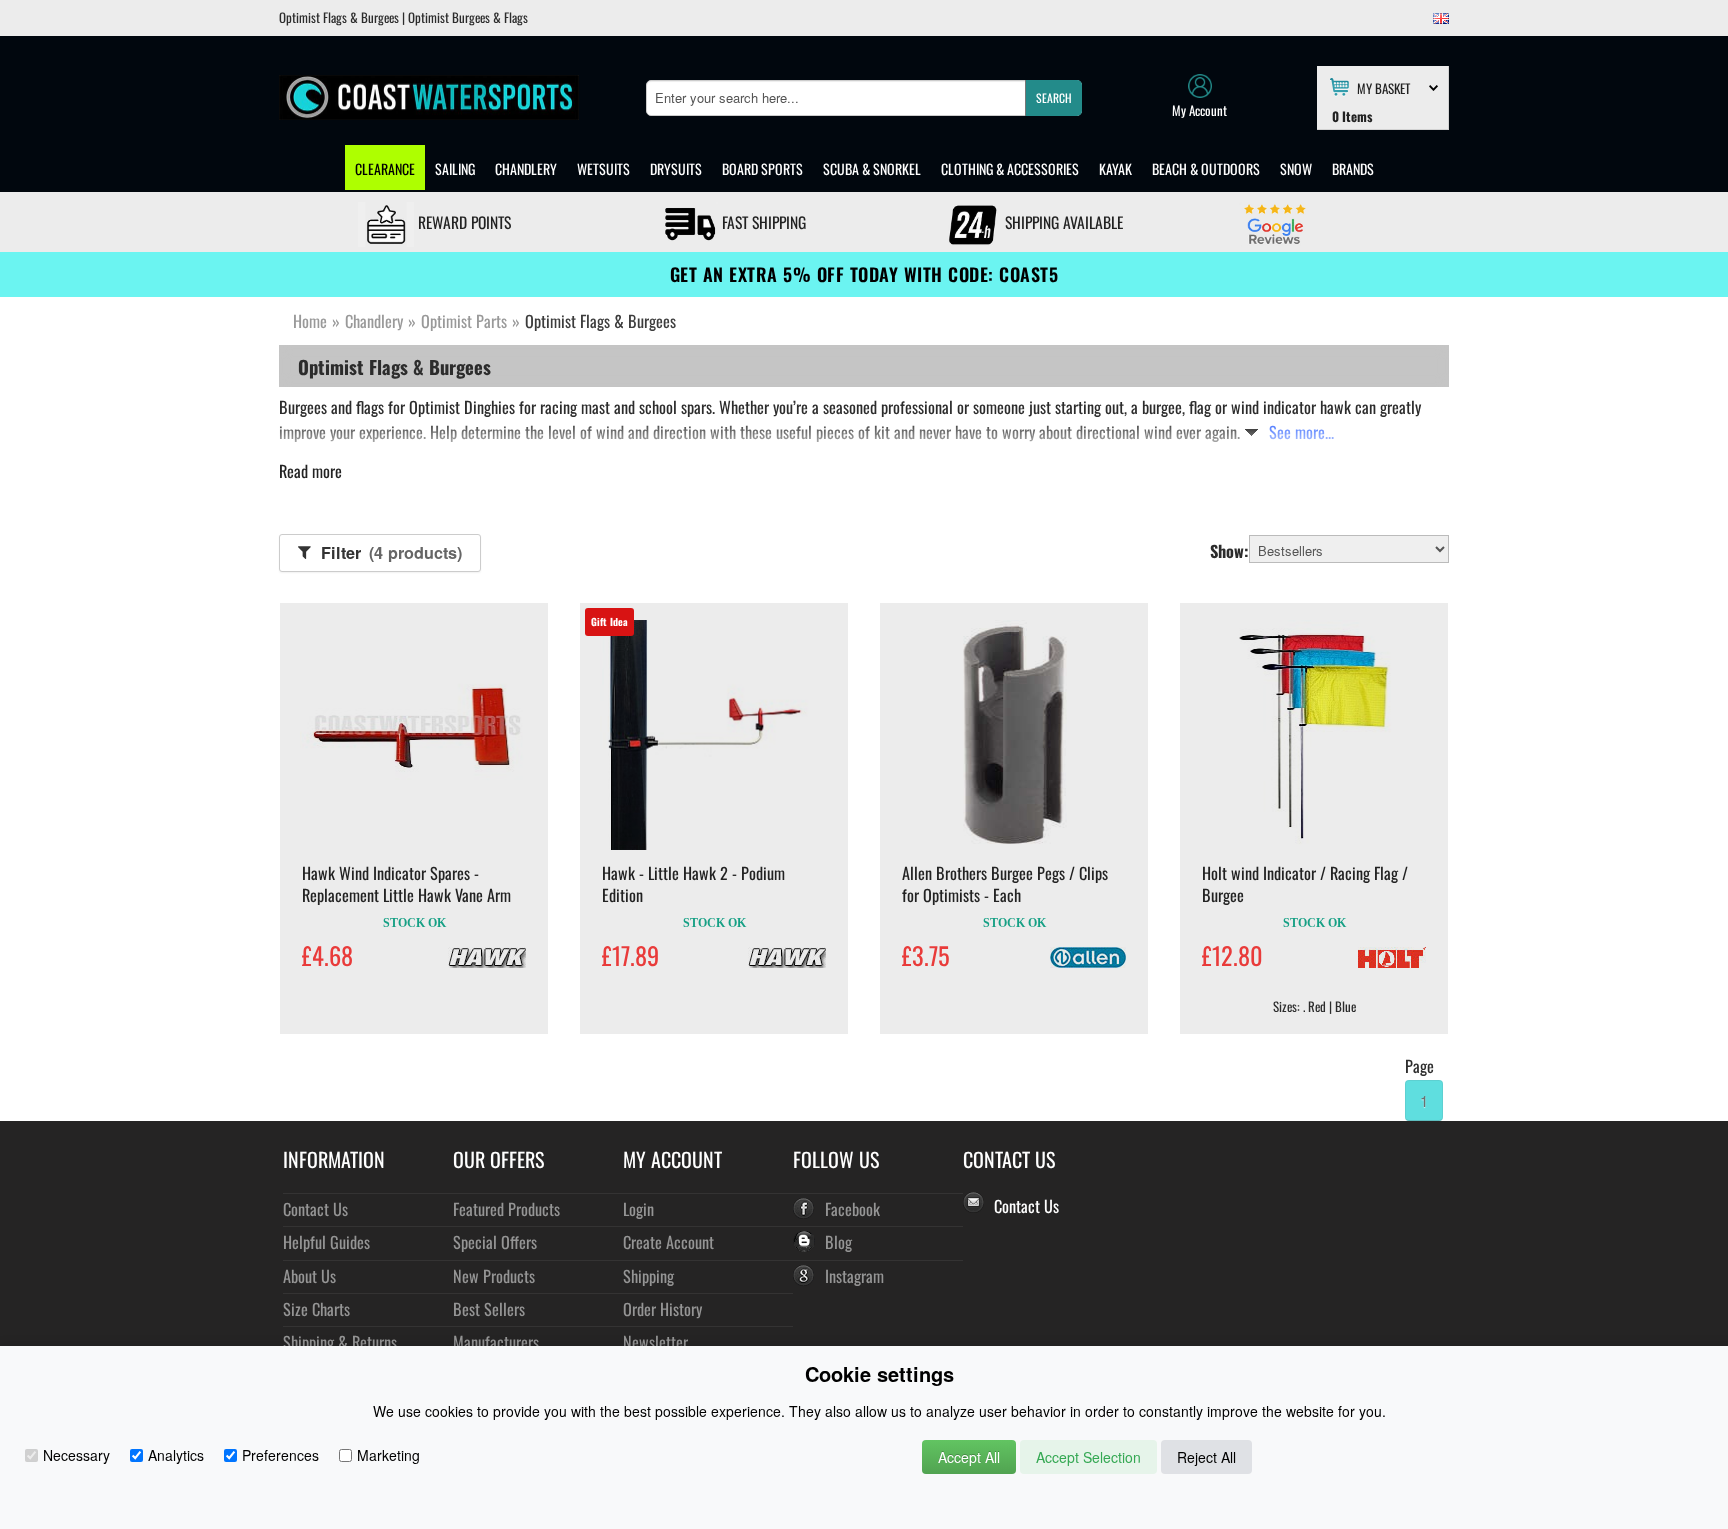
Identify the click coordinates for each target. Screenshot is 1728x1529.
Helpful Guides (326, 1241)
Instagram (854, 1275)
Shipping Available (1062, 222)
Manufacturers (496, 1341)
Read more (310, 471)
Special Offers (495, 1241)
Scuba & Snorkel (872, 168)
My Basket (1383, 87)
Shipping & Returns (340, 1341)
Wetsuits (603, 168)
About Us (309, 1275)
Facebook (852, 1208)
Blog (838, 1241)
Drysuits (676, 168)
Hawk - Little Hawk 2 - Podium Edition (693, 884)
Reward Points (462, 222)
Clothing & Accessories (1010, 168)
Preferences (280, 1455)
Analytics (176, 1455)
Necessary (76, 1455)
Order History (662, 1308)
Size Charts (316, 1308)
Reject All (1206, 1457)
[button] (1053, 98)
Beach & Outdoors (1206, 168)
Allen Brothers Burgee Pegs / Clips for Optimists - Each (1005, 884)
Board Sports (762, 168)
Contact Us (315, 1208)
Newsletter (655, 1341)
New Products (494, 1275)
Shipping (648, 1275)
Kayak (1115, 168)
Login (638, 1208)
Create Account (668, 1241)
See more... (1301, 432)
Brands (1353, 168)
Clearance (385, 168)
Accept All (969, 1457)
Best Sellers (489, 1308)
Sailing (455, 168)
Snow (1296, 168)
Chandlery (526, 168)
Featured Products (506, 1208)
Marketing (388, 1455)
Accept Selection (1088, 1457)
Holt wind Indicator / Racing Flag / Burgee (1305, 884)
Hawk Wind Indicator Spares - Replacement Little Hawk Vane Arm (406, 884)
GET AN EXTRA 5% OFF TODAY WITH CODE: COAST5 (864, 274)
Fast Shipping (762, 222)
